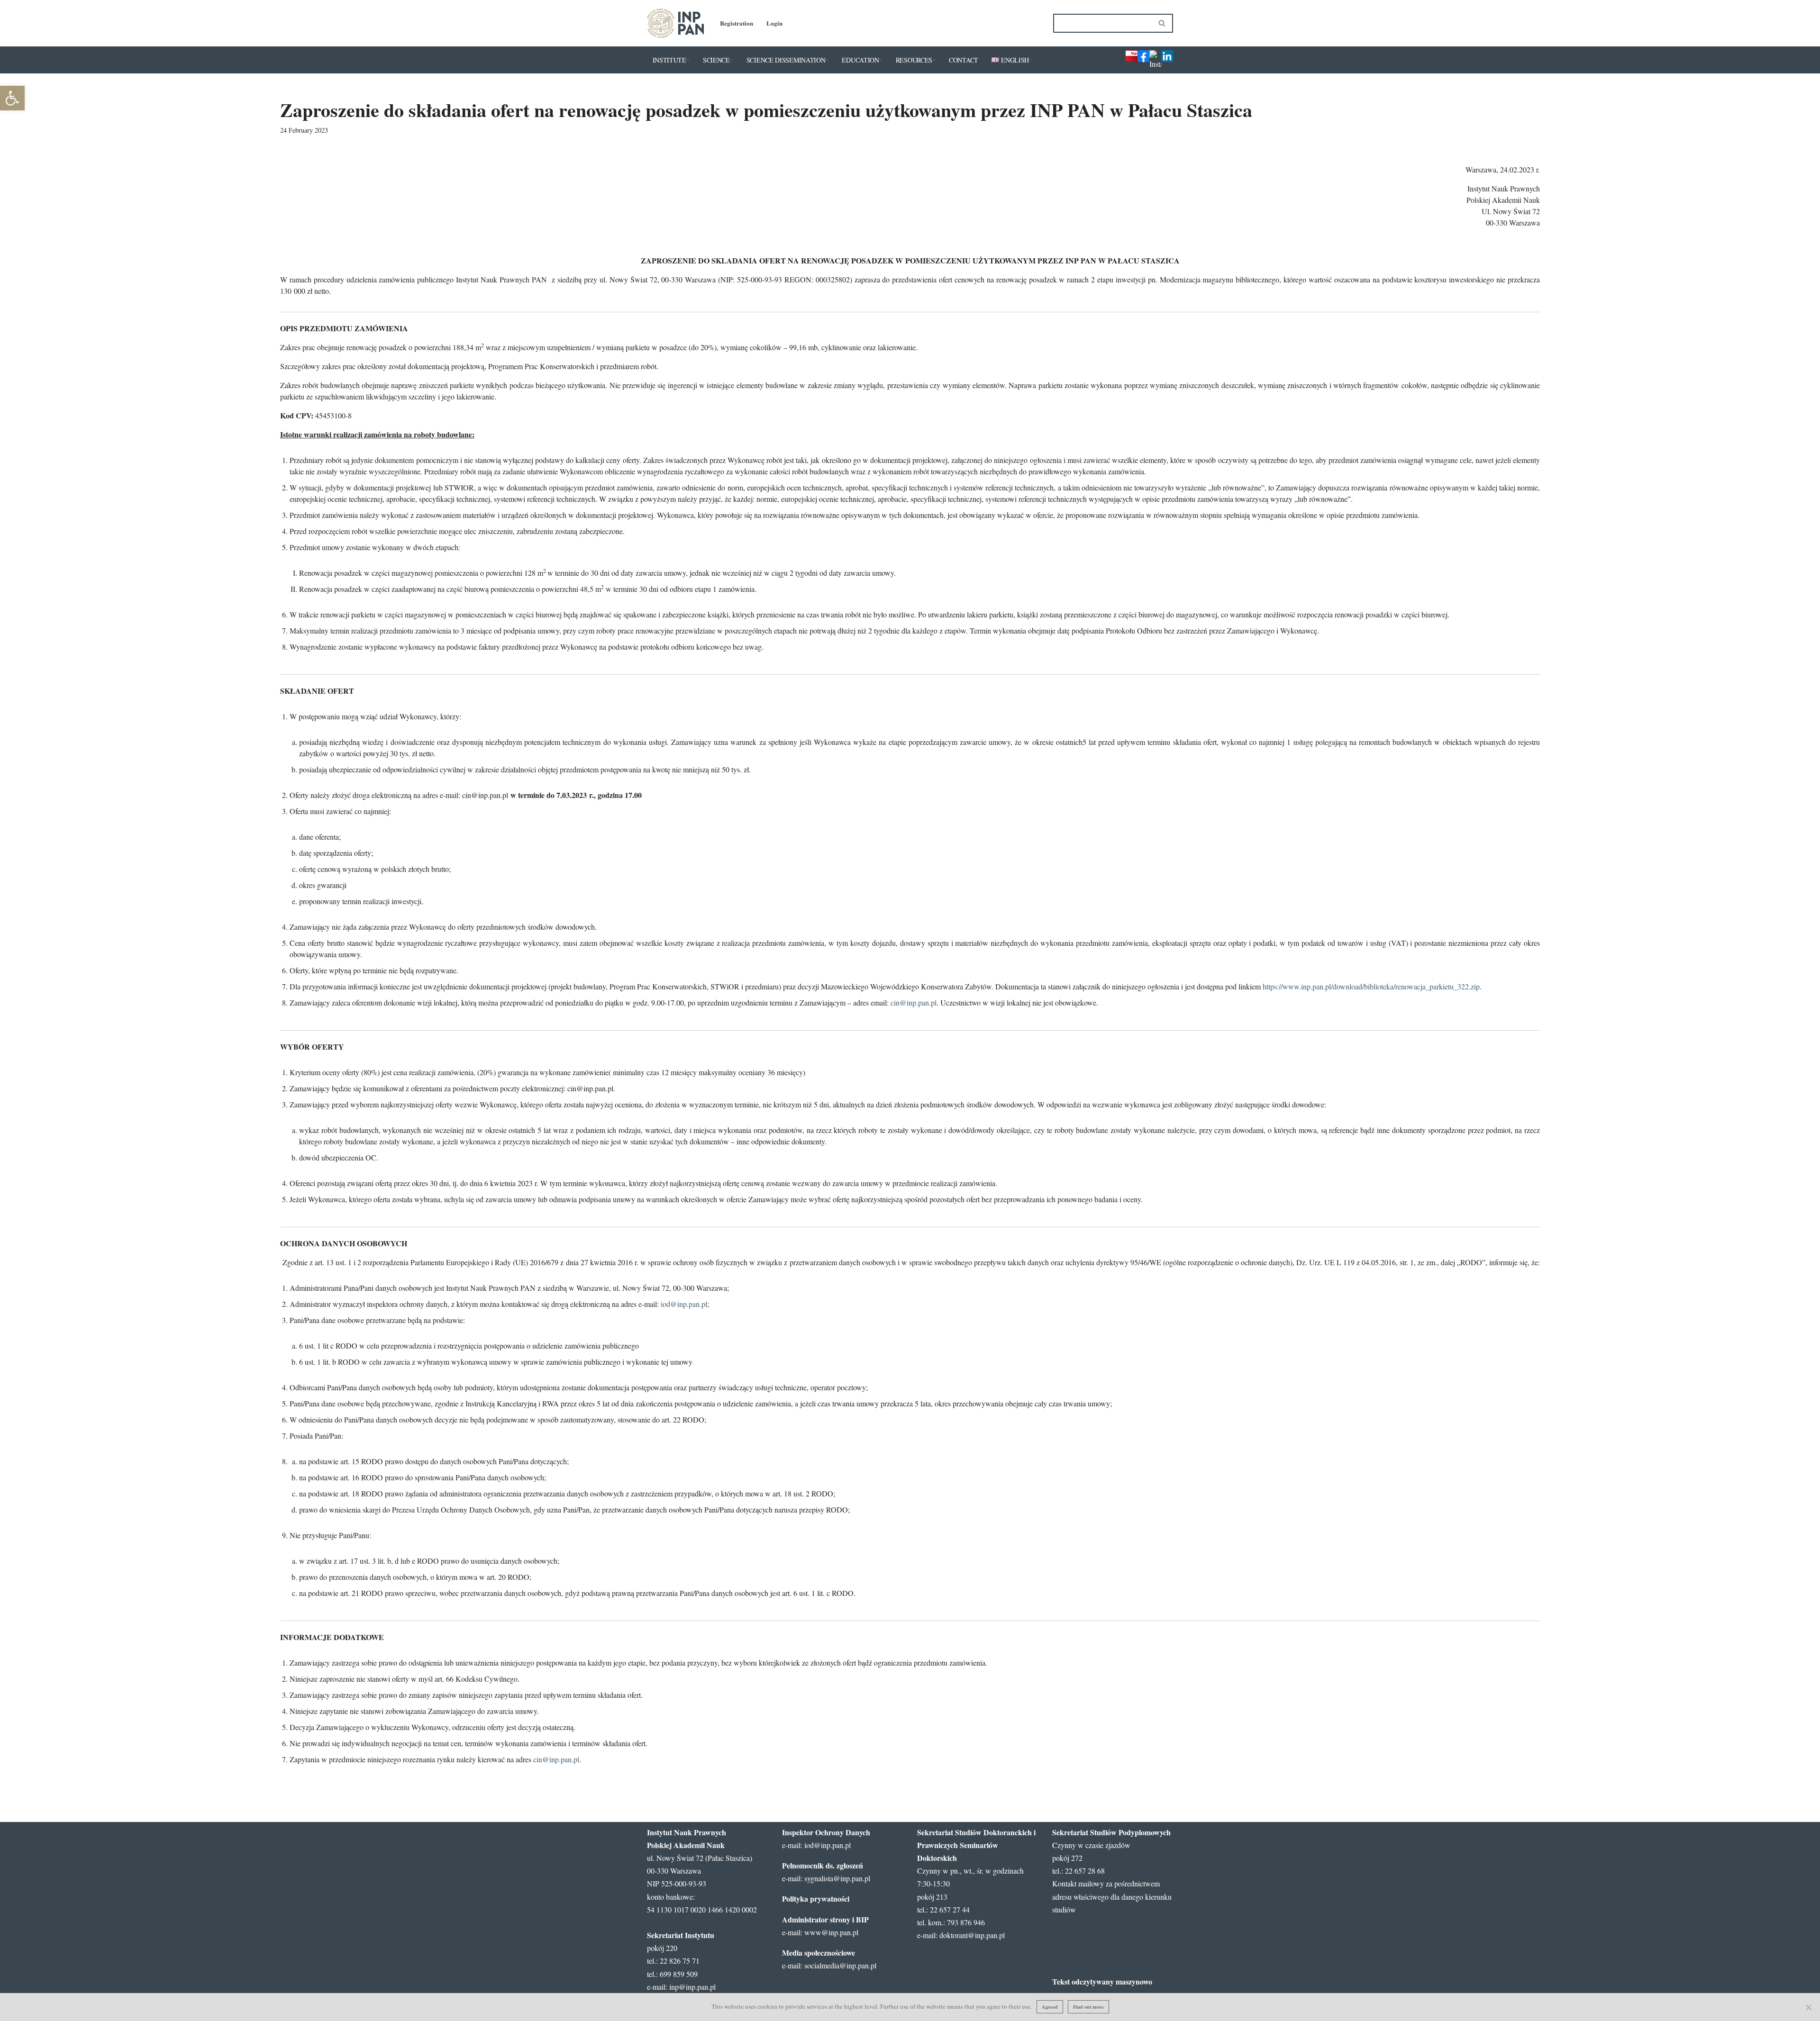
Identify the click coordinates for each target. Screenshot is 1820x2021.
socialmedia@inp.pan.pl (840, 1965)
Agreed (1050, 2007)
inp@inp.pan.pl (692, 1987)
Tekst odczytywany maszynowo (1102, 1981)
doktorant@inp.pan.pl (972, 1935)
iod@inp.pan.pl (684, 1304)
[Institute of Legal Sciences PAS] (675, 23)
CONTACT (964, 60)
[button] (688, 60)
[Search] (1162, 23)
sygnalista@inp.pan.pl (837, 1878)
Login (774, 23)
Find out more (1088, 2007)
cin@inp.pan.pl (914, 1002)
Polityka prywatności (816, 1899)
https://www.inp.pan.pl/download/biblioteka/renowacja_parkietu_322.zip (1371, 986)
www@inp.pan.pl (831, 1932)
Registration (737, 23)
